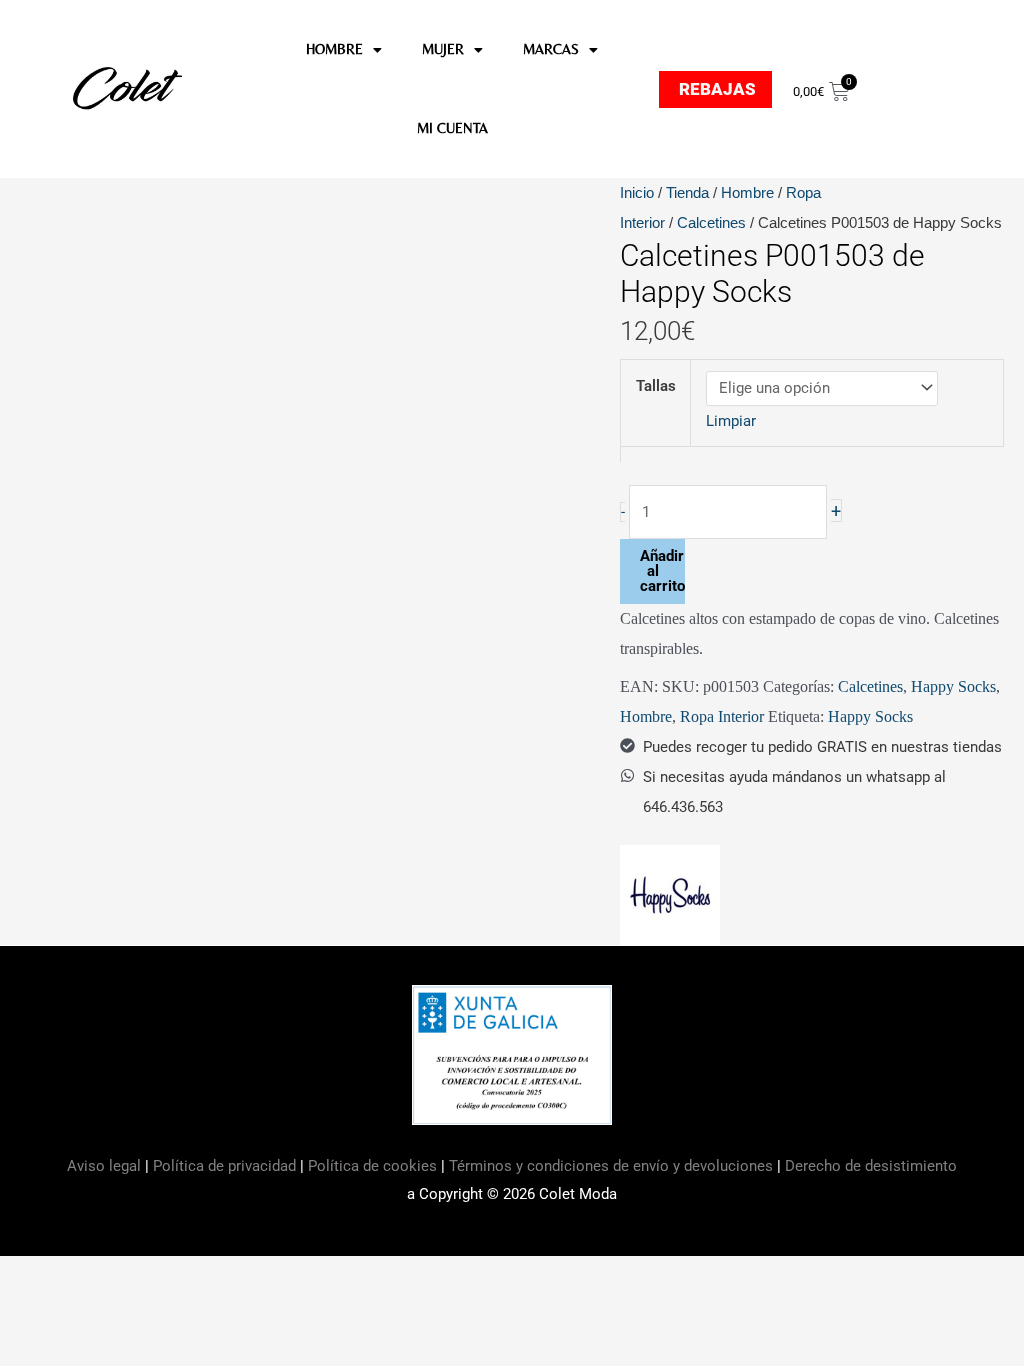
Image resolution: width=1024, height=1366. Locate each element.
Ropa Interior (722, 716)
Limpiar (731, 421)
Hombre (747, 192)
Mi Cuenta (452, 128)
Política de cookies (372, 1166)
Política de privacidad (224, 1166)
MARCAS (551, 49)
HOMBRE (334, 49)
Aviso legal (106, 1166)
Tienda (687, 192)
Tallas (656, 386)
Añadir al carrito (662, 571)
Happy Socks (953, 686)
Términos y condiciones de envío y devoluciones (611, 1166)
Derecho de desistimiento (871, 1166)
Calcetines (711, 222)
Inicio (637, 192)
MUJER (443, 49)
